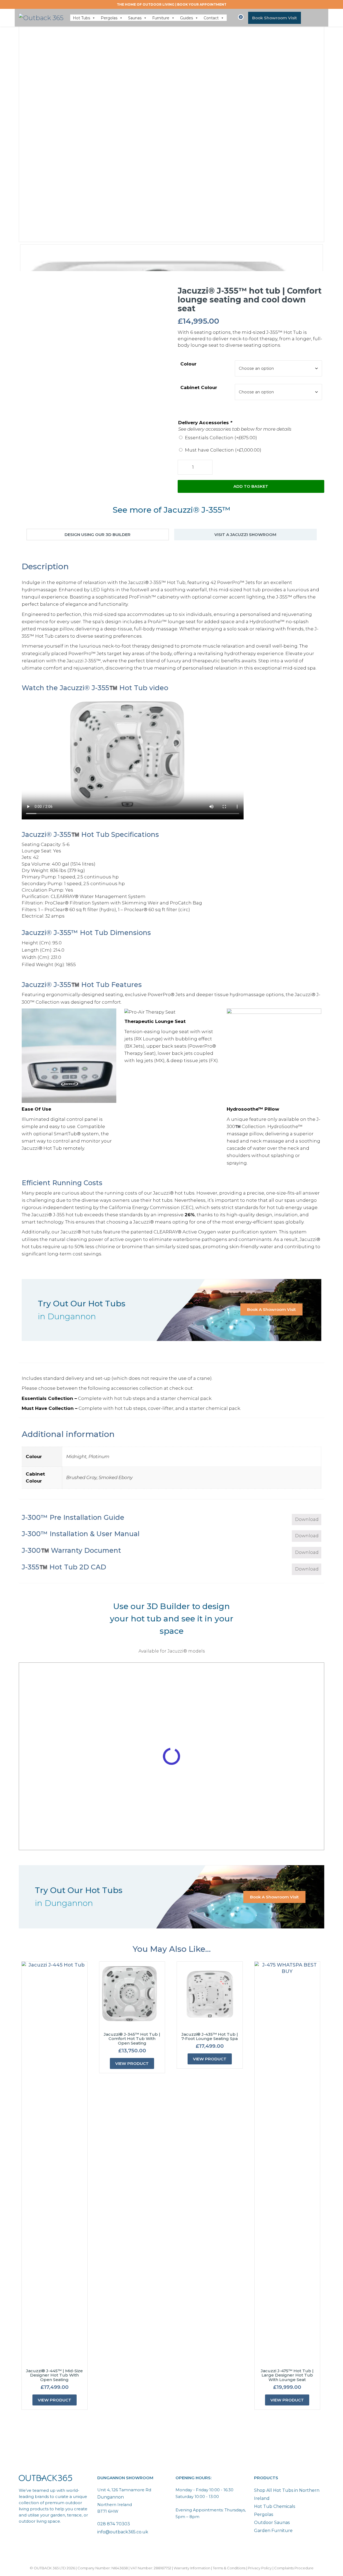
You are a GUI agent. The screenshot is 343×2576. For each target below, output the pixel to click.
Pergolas (109, 18)
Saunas (135, 18)
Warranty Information (192, 2568)
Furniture (161, 18)
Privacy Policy (260, 2568)
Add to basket (251, 486)
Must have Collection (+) (223, 450)
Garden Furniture (273, 2531)
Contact (211, 18)
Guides (187, 18)
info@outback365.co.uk (123, 2532)
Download (307, 1519)
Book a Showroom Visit (271, 1309)
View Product (55, 2400)
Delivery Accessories (205, 423)
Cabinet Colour (199, 387)
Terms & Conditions (229, 2568)
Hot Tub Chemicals (275, 2506)
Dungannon (111, 2497)
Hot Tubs (81, 18)
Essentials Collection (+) (221, 438)
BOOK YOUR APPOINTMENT (202, 4)
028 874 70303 (114, 2524)
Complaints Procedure (294, 2568)
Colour (188, 364)
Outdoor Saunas (272, 2523)
